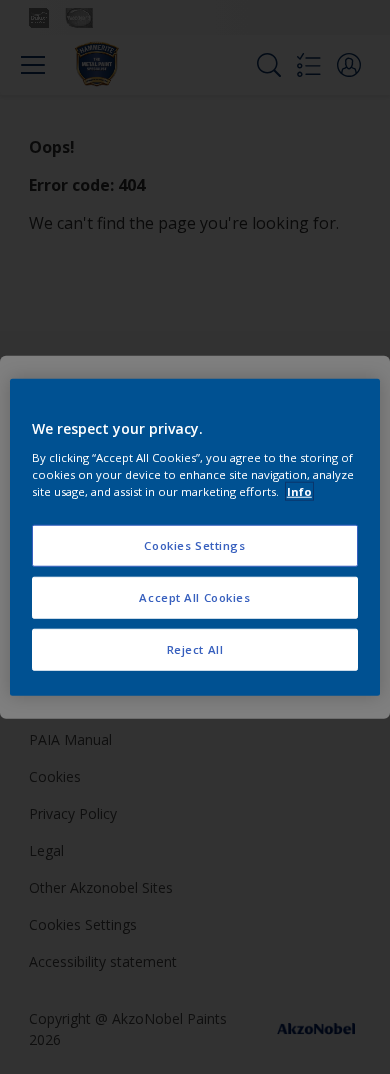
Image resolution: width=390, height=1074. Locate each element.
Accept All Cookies (194, 596)
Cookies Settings (194, 545)
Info (299, 490)
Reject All (195, 648)
